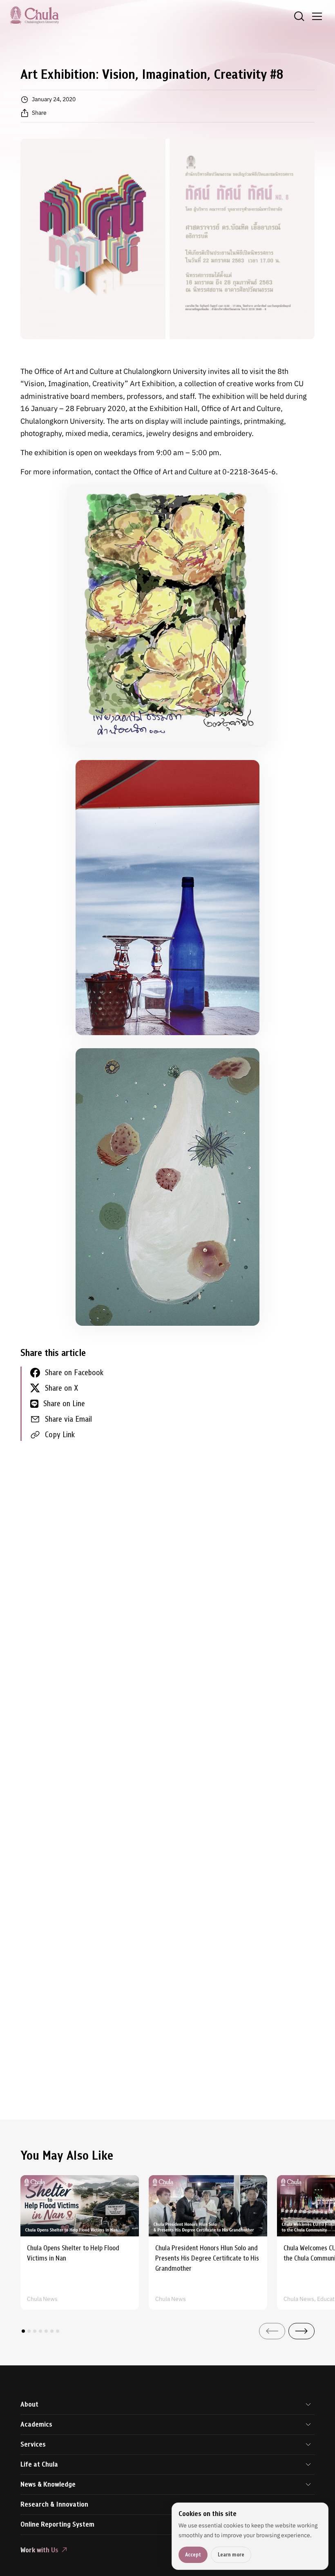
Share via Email (68, 1419)
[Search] (299, 16)
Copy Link (60, 1435)
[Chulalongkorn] (34, 15)
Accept (193, 2555)
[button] (23, 2331)
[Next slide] (301, 2331)
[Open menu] (317, 16)
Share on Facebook (74, 1372)
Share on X (61, 1388)
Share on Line (64, 1404)
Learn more (231, 2555)
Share (39, 113)
